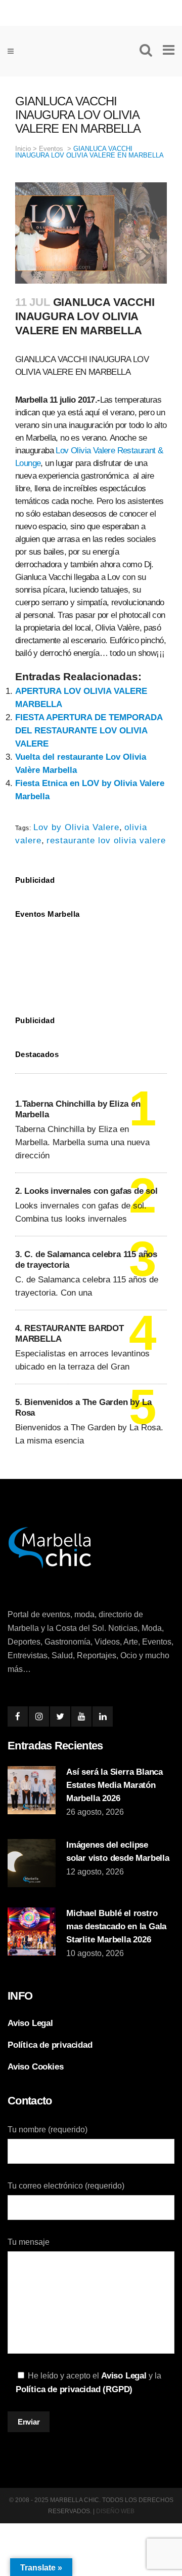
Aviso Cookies (35, 2067)
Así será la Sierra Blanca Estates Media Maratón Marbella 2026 (115, 1785)
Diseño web (115, 2511)
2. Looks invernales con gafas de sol (86, 1191)
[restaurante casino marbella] (91, 11)
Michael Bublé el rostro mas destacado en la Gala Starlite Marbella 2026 (116, 1926)
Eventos (51, 149)
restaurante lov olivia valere (106, 841)
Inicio (23, 149)
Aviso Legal (30, 2023)
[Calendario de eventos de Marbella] (91, 960)
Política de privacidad (50, 2045)
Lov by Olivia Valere (76, 827)
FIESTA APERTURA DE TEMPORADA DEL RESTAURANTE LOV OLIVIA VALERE (89, 731)
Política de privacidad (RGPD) (74, 2389)
